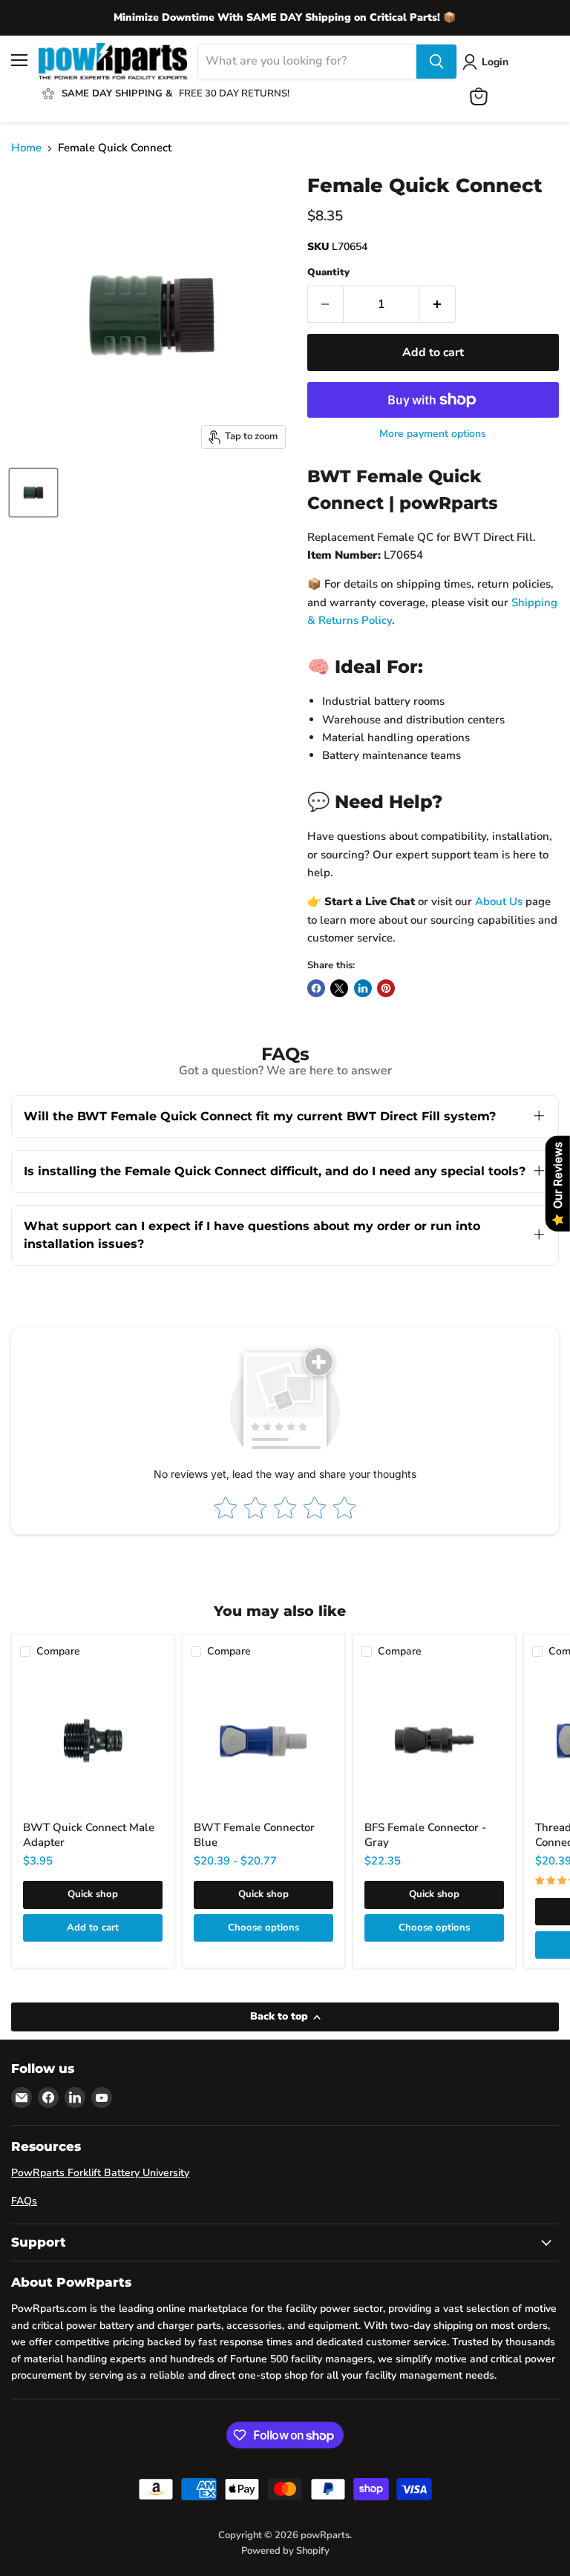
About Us (499, 901)
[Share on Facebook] (316, 988)
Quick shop (93, 1894)
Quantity (328, 273)
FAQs (24, 2201)
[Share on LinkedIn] (363, 988)
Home (26, 148)
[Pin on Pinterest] (386, 988)
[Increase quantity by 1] (438, 304)
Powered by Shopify (285, 2551)
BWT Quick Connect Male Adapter (89, 1835)
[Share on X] (339, 988)
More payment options (433, 434)
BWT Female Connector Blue (254, 1835)
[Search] (436, 62)
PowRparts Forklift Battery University (100, 2173)
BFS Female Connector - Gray (425, 1835)
